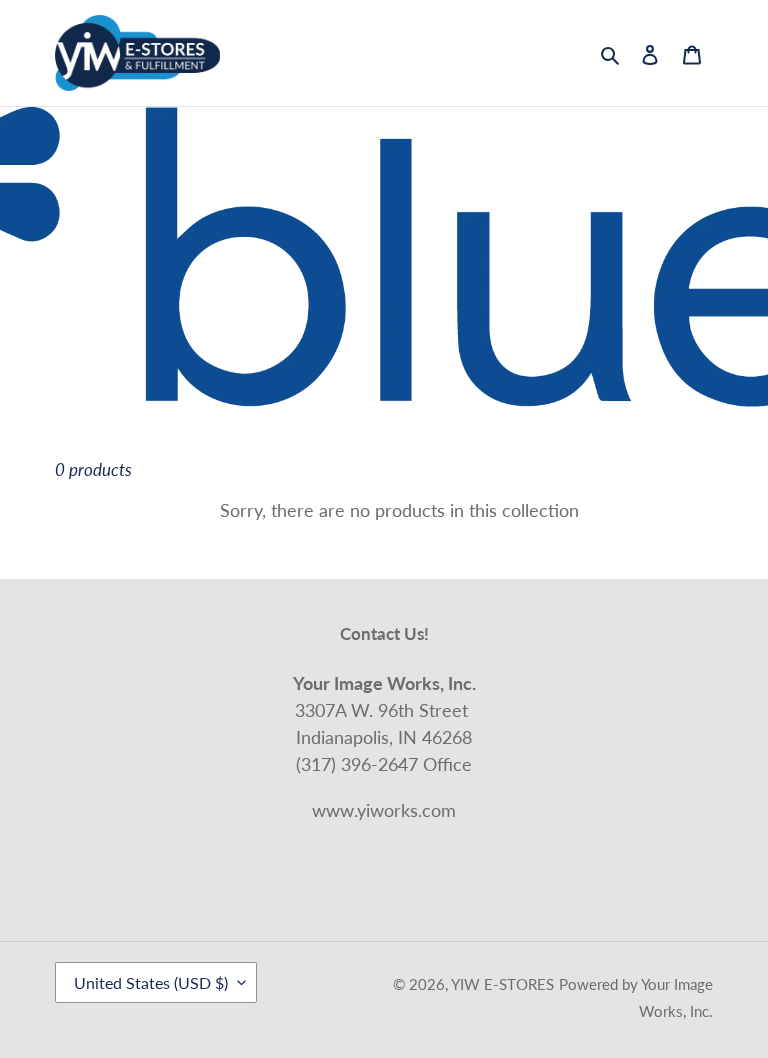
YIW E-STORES (502, 984)
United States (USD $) (151, 982)
